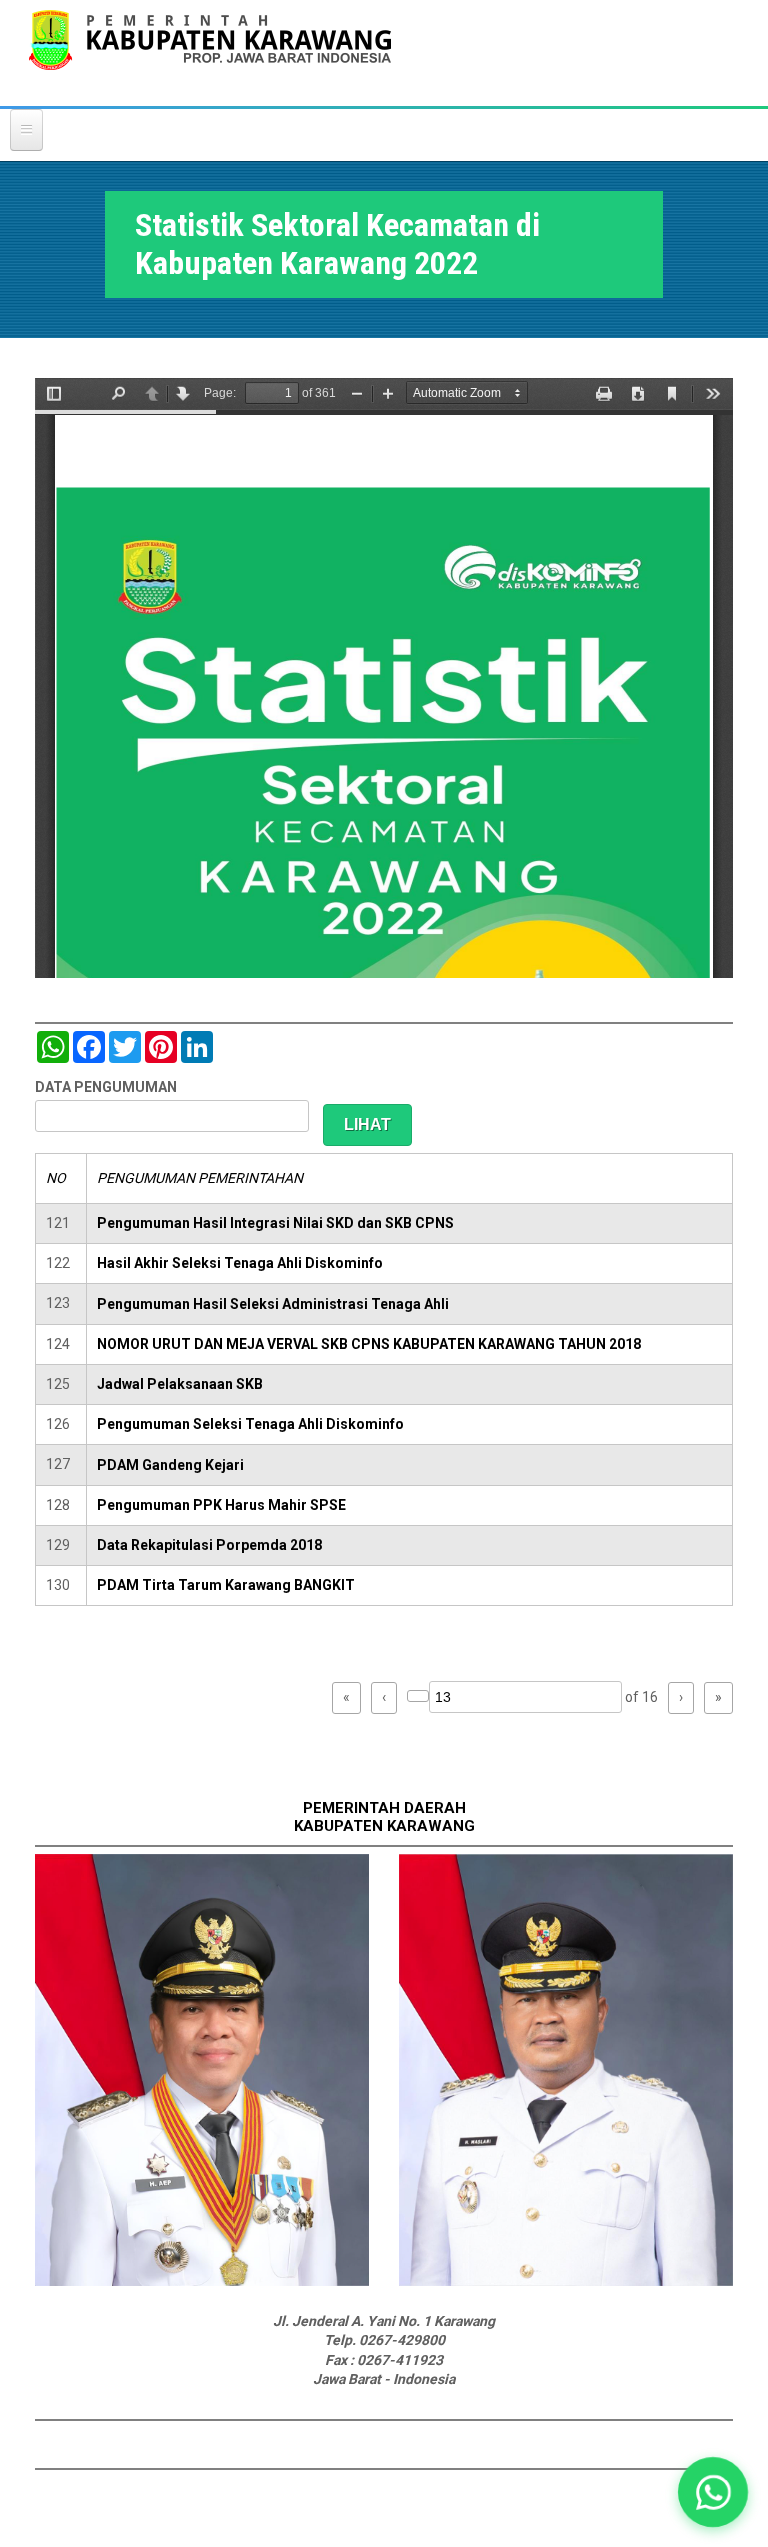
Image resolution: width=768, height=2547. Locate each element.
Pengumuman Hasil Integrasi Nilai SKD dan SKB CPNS (275, 1223)
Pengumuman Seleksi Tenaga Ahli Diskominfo (250, 1424)
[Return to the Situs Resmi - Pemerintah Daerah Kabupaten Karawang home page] (210, 52)
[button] (713, 2492)
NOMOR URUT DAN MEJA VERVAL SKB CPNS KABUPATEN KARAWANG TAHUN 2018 (369, 1344)
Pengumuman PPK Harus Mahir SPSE (221, 1505)
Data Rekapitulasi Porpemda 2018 (209, 1545)
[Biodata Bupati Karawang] (202, 2281)
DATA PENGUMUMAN (106, 1087)
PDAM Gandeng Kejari (170, 1465)
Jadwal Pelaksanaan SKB (180, 1384)
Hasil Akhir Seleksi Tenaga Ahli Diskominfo (240, 1263)
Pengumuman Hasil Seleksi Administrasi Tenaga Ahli (273, 1304)
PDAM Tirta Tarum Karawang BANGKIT (226, 1585)
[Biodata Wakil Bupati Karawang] (566, 2281)
